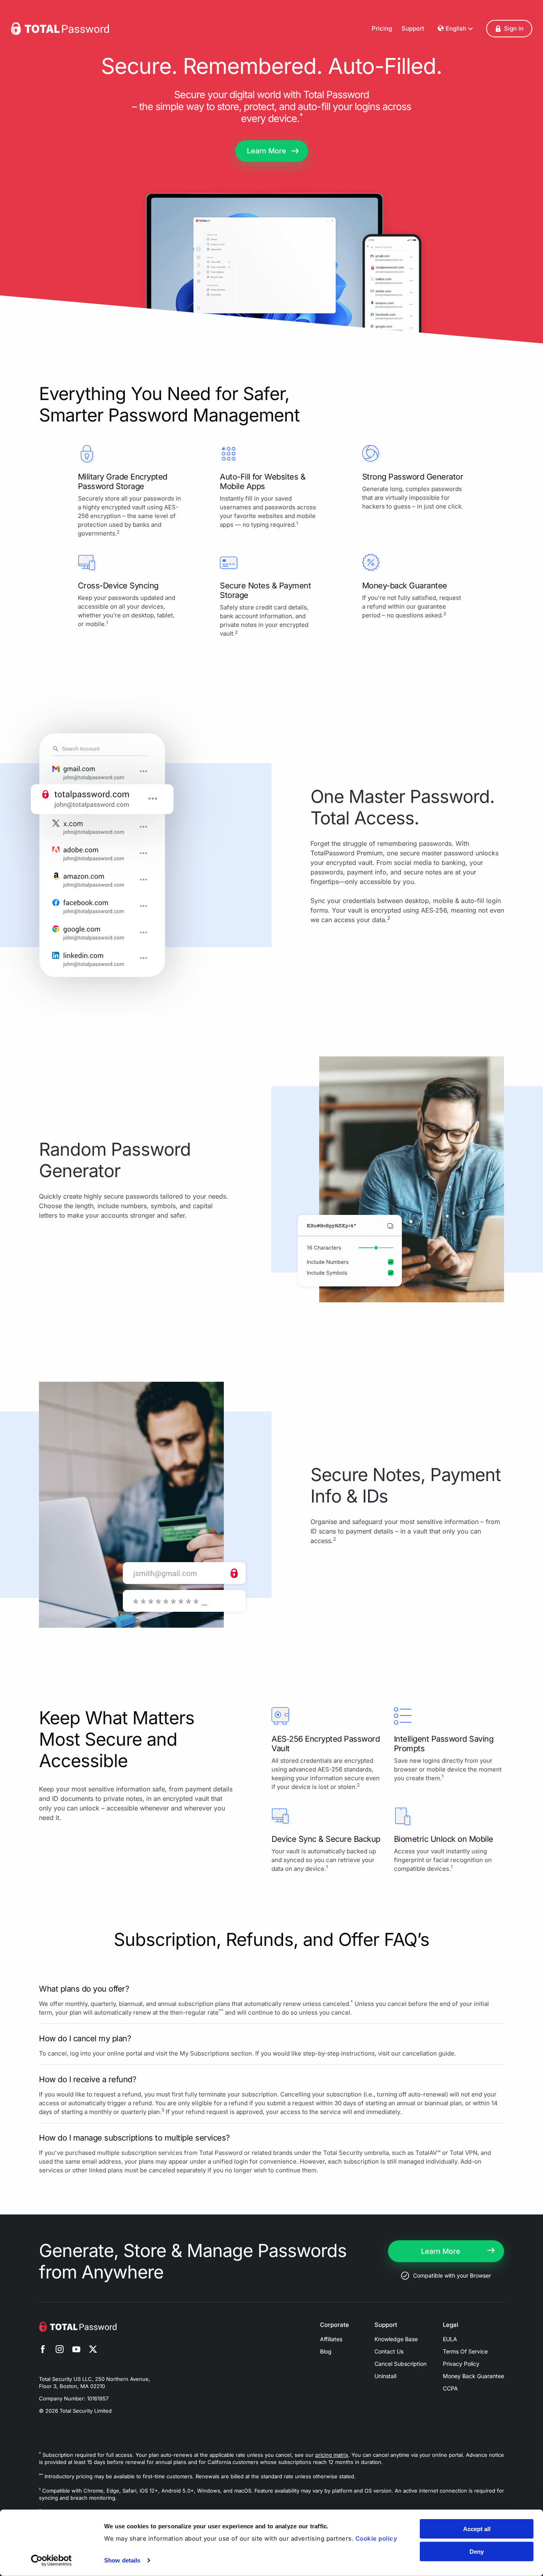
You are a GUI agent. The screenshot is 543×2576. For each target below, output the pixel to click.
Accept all (477, 2529)
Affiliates (331, 2339)
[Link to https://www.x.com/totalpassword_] (93, 2350)
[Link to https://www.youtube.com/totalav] (76, 2350)
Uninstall (385, 2376)
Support (413, 28)
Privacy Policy (461, 2364)
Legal (451, 2325)
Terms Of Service (465, 2351)
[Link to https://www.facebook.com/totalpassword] (43, 2350)
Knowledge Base (396, 2339)
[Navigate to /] (60, 29)
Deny (477, 2551)
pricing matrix (332, 2455)
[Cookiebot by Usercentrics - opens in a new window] (51, 2561)
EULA (450, 2339)
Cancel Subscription (400, 2364)
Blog (326, 2351)
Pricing (382, 28)
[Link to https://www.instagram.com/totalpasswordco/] (60, 2350)
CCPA (450, 2388)
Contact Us (389, 2351)
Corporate (335, 2325)
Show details (122, 2560)
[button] (509, 29)
